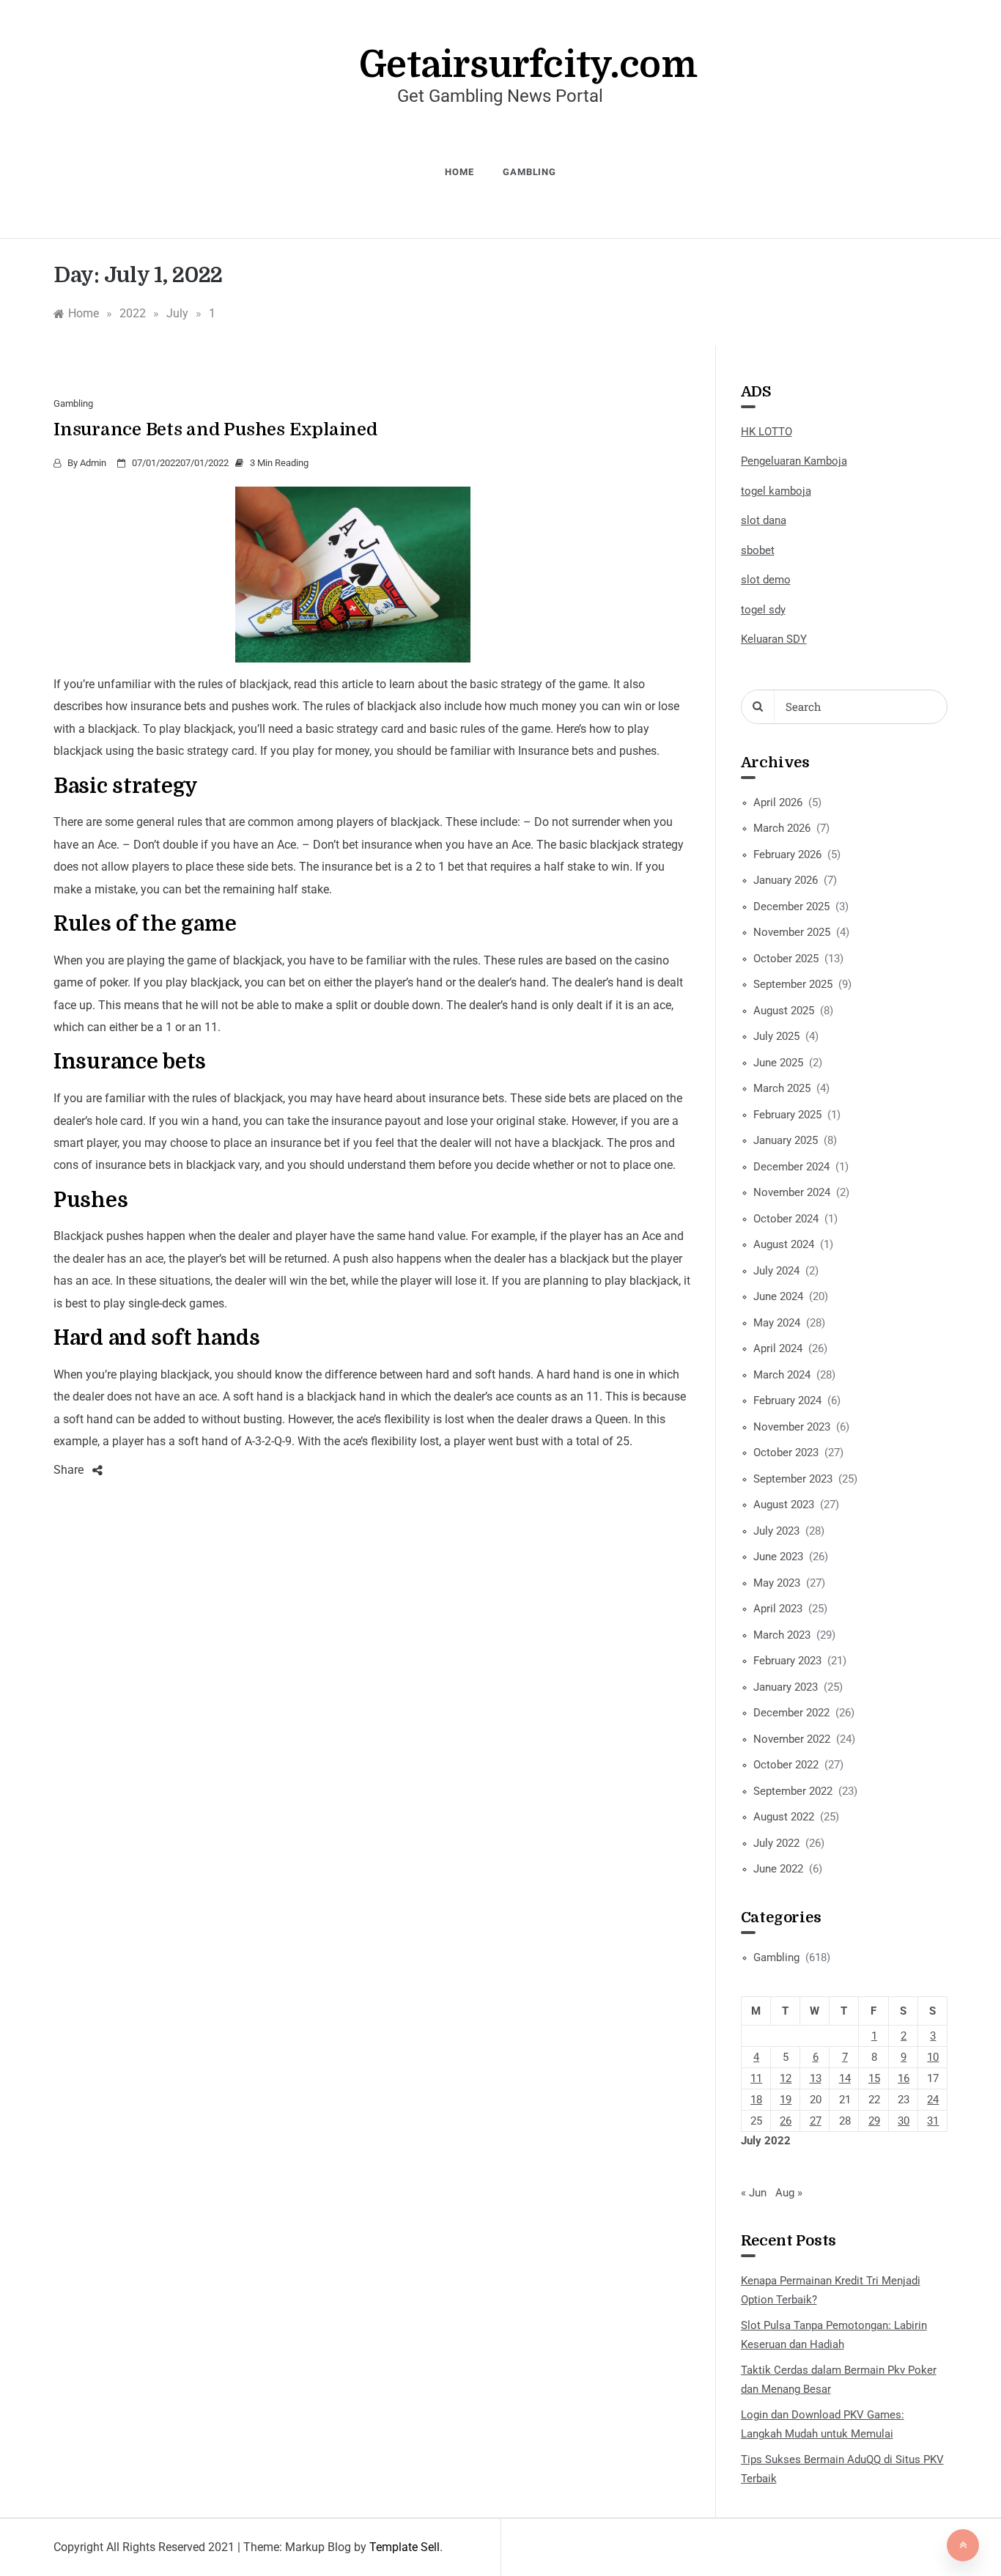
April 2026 (778, 802)
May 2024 (777, 1323)
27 (816, 2121)
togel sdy (763, 610)
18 (756, 2100)
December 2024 (791, 1167)
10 (933, 2057)
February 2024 (787, 1400)
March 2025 (782, 1088)
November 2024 (792, 1192)
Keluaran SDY (774, 639)
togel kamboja (776, 491)
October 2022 (786, 1765)
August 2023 (784, 1505)
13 (816, 2078)
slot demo (766, 580)
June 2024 (778, 1296)
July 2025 (776, 1036)
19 (786, 2100)
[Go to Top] (963, 2545)
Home (459, 172)
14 (845, 2078)
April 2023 (778, 1609)
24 (933, 2100)
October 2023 (786, 1453)
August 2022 (784, 1817)
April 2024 (778, 1348)
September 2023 (793, 1479)
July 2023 (776, 1531)
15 (874, 2078)
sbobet (758, 550)
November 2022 (792, 1739)
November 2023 (792, 1427)
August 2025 (784, 1011)
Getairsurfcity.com (528, 65)
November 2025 (792, 932)
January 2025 (786, 1140)
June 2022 (778, 1869)
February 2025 (787, 1115)
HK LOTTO (767, 432)
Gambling (529, 172)
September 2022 (793, 1791)
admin (93, 463)
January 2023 (786, 1687)
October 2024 (786, 1219)
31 (933, 2121)
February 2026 (787, 855)
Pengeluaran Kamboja (794, 461)
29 (874, 2121)
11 (756, 2078)
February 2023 (787, 1661)
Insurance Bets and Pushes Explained (215, 429)
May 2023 (777, 1583)
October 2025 (786, 959)
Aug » (789, 2193)
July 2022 (776, 1843)
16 (904, 2078)
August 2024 (784, 1244)
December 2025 (791, 907)
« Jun (754, 2193)
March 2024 (782, 1375)
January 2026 (786, 880)
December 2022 (791, 1713)
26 (786, 2121)
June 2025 (778, 1063)
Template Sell (405, 2547)
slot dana (764, 520)
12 (786, 2078)
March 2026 (782, 828)
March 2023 (782, 1635)
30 (904, 2121)
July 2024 (776, 1271)
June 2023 (778, 1557)
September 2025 (793, 984)
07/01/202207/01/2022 (180, 463)
